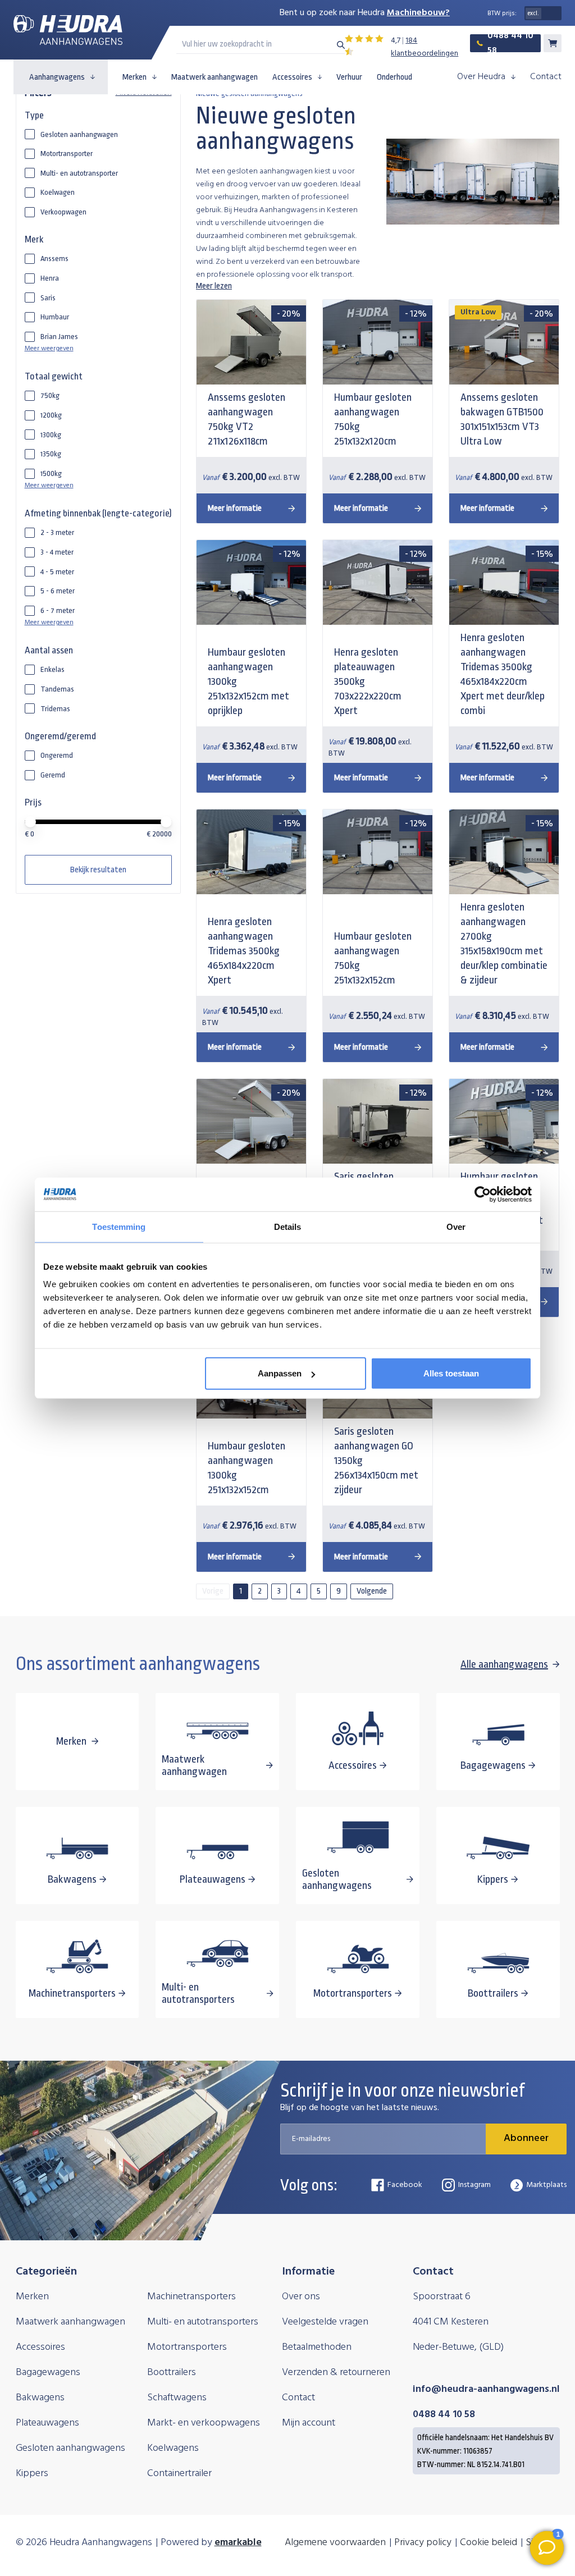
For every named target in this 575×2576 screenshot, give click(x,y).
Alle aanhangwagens (504, 1664)
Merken (134, 77)
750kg (50, 395)
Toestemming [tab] (119, 1226)
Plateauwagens (47, 2423)
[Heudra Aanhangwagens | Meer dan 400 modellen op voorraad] (68, 30)
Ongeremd (57, 755)
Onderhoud (394, 77)
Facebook (405, 2185)
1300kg (51, 435)
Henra (50, 278)
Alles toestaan (451, 1373)
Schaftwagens (177, 2398)
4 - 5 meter (57, 572)
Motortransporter (67, 154)
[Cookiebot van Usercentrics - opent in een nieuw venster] (483, 1194)
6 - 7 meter (58, 610)
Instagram (474, 2185)
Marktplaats (546, 2185)
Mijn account (309, 2423)
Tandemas (57, 689)
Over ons (301, 2297)
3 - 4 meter (57, 552)
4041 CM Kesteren (451, 2322)
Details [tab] (288, 1226)
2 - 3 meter (57, 532)
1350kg (51, 454)
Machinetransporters (191, 2297)
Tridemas (55, 709)
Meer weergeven (49, 349)
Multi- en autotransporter (79, 173)
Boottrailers (172, 2373)
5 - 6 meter (58, 591)
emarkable (238, 2543)
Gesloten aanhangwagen (79, 134)
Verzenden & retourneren (336, 2373)
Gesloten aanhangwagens (70, 2448)
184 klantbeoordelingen (425, 47)
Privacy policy (423, 2543)
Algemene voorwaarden (335, 2543)
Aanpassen (280, 1373)
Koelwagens (173, 2448)
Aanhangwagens (57, 77)
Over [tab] (456, 1226)
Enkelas (53, 669)
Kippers (32, 2474)
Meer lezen (214, 286)
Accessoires (292, 77)
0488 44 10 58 (510, 43)
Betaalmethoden (317, 2347)
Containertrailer (179, 2474)
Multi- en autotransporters (203, 2322)
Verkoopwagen (63, 212)
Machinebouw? (418, 13)
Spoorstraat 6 (442, 2297)
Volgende (372, 1591)
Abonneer (526, 2138)
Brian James (59, 337)
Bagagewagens (48, 2373)
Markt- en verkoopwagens (204, 2423)
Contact (546, 77)
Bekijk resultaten (98, 870)
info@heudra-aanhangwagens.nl (486, 2389)
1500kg (51, 473)
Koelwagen (58, 192)
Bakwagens (40, 2398)
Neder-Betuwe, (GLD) (458, 2347)
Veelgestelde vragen (325, 2322)
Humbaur (55, 317)
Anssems (54, 258)
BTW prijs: (502, 13)
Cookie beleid (489, 2543)
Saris (48, 298)
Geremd (53, 775)
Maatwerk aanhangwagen (215, 77)
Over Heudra (481, 77)
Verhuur (349, 77)
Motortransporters (187, 2347)
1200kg (51, 415)
